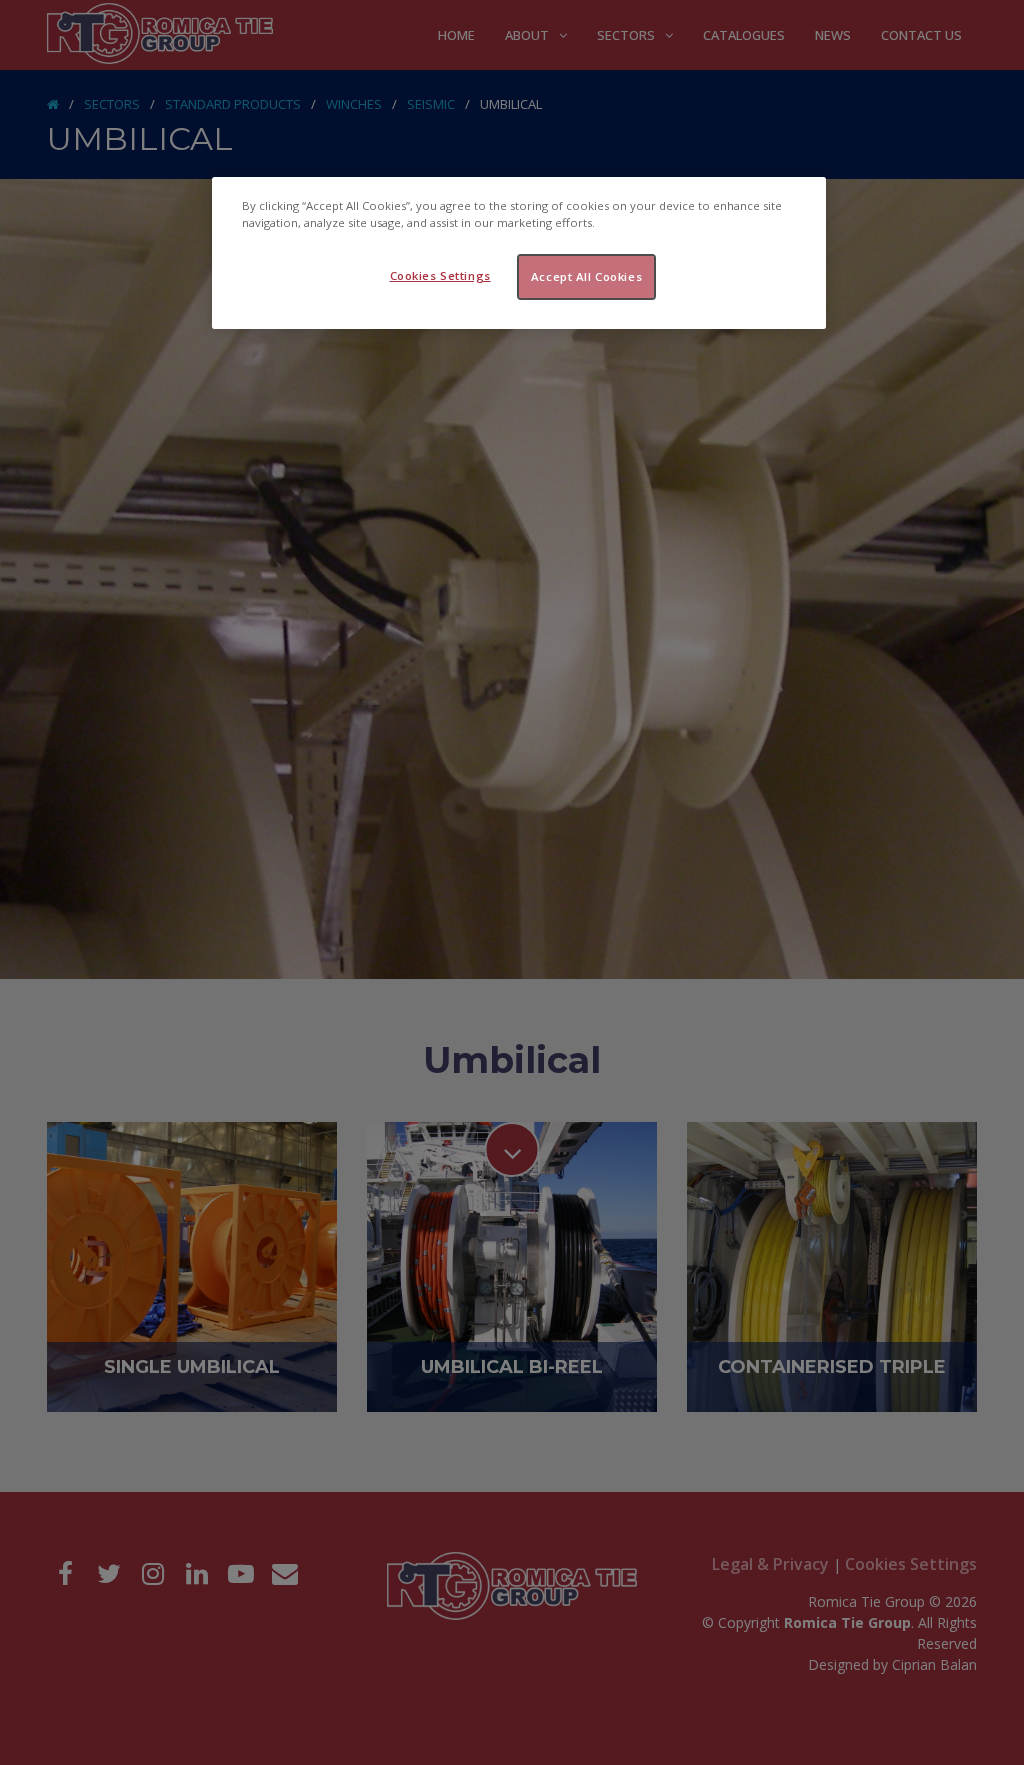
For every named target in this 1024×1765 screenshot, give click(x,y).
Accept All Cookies (586, 276)
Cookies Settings (440, 275)
